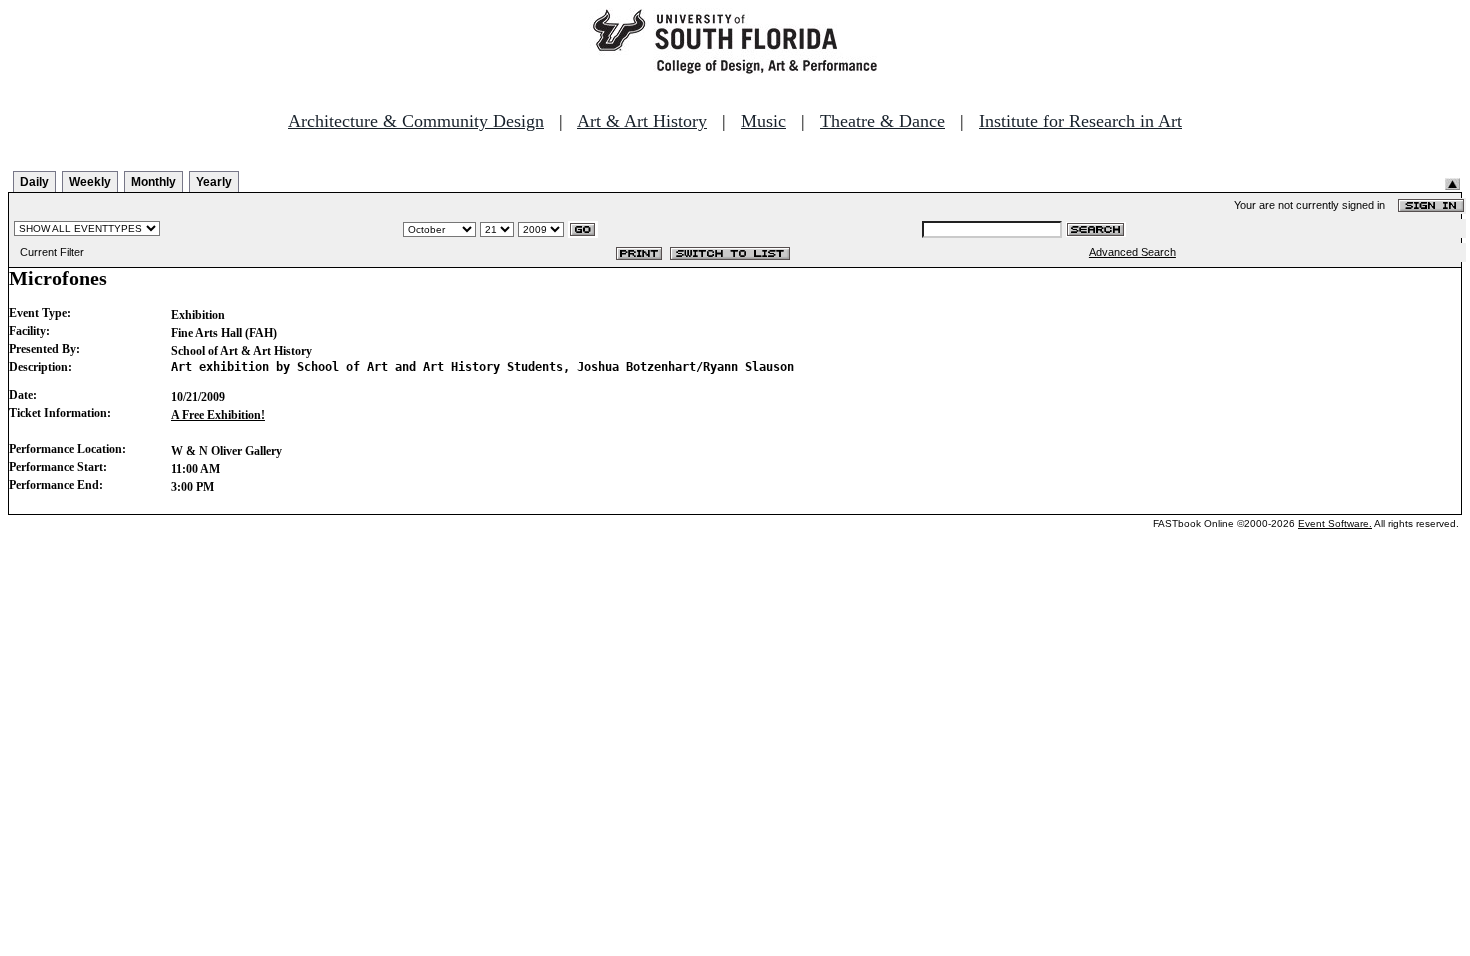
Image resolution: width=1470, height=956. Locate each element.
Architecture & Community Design (416, 121)
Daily (34, 182)
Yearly (214, 182)
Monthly (153, 182)
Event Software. (1335, 523)
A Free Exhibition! (218, 415)
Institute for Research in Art (1080, 121)
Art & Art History (642, 121)
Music (763, 121)
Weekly (90, 182)
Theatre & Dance (882, 121)
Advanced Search (1132, 252)
